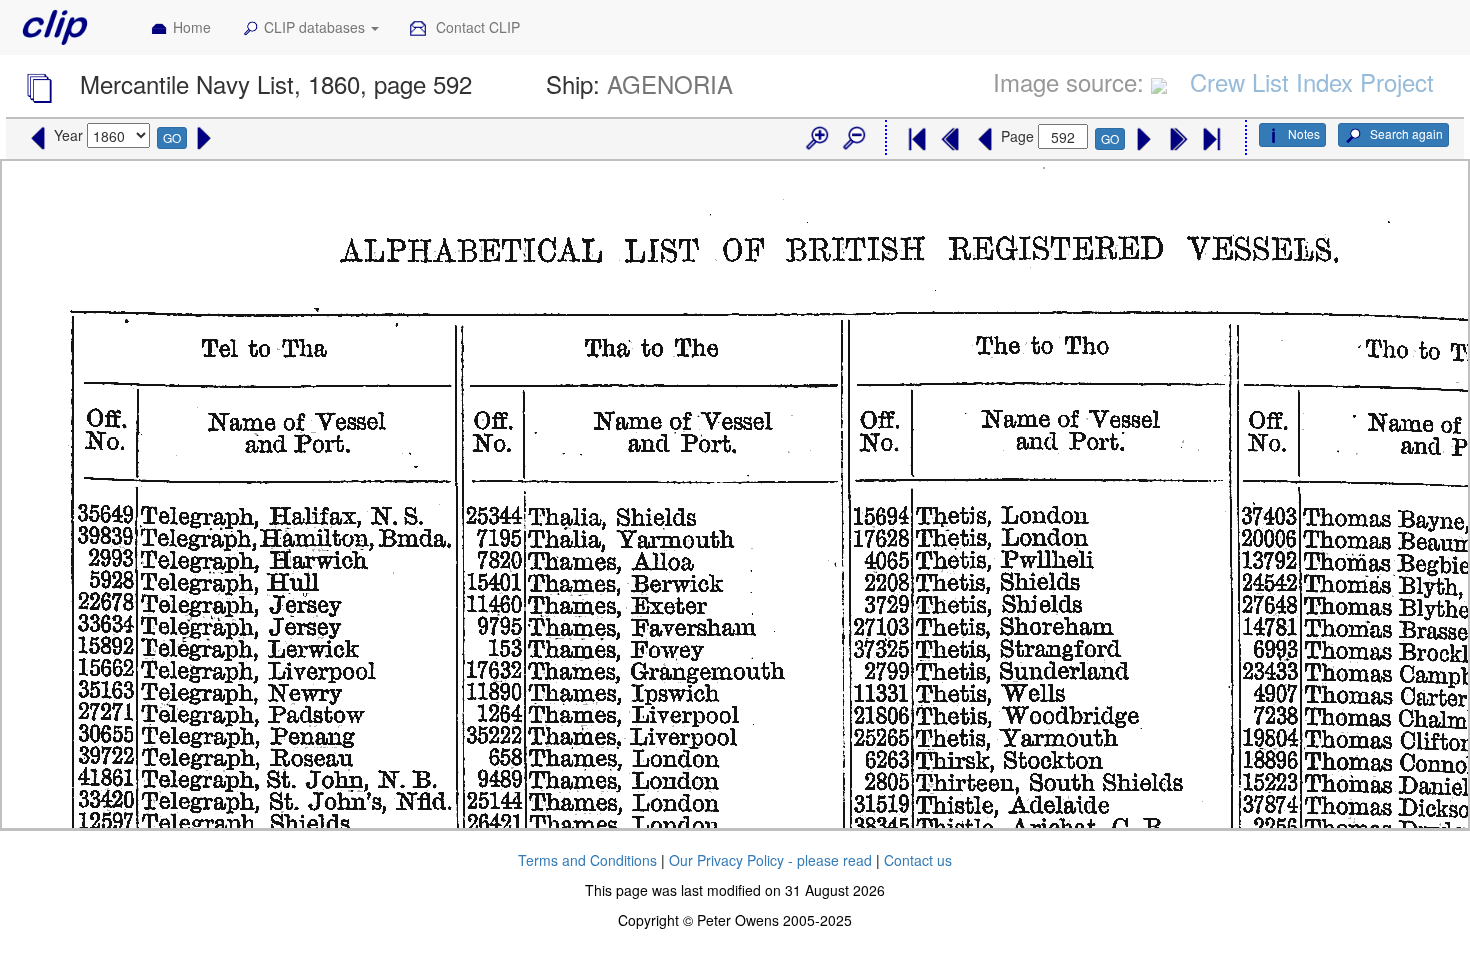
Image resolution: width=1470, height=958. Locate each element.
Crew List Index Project (1312, 81)
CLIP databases (316, 27)
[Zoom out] (853, 139)
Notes (1304, 133)
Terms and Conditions (587, 860)
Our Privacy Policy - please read (770, 860)
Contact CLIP (476, 27)
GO (172, 137)
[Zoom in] (816, 139)
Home (192, 27)
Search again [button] (1405, 133)
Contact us (918, 860)
